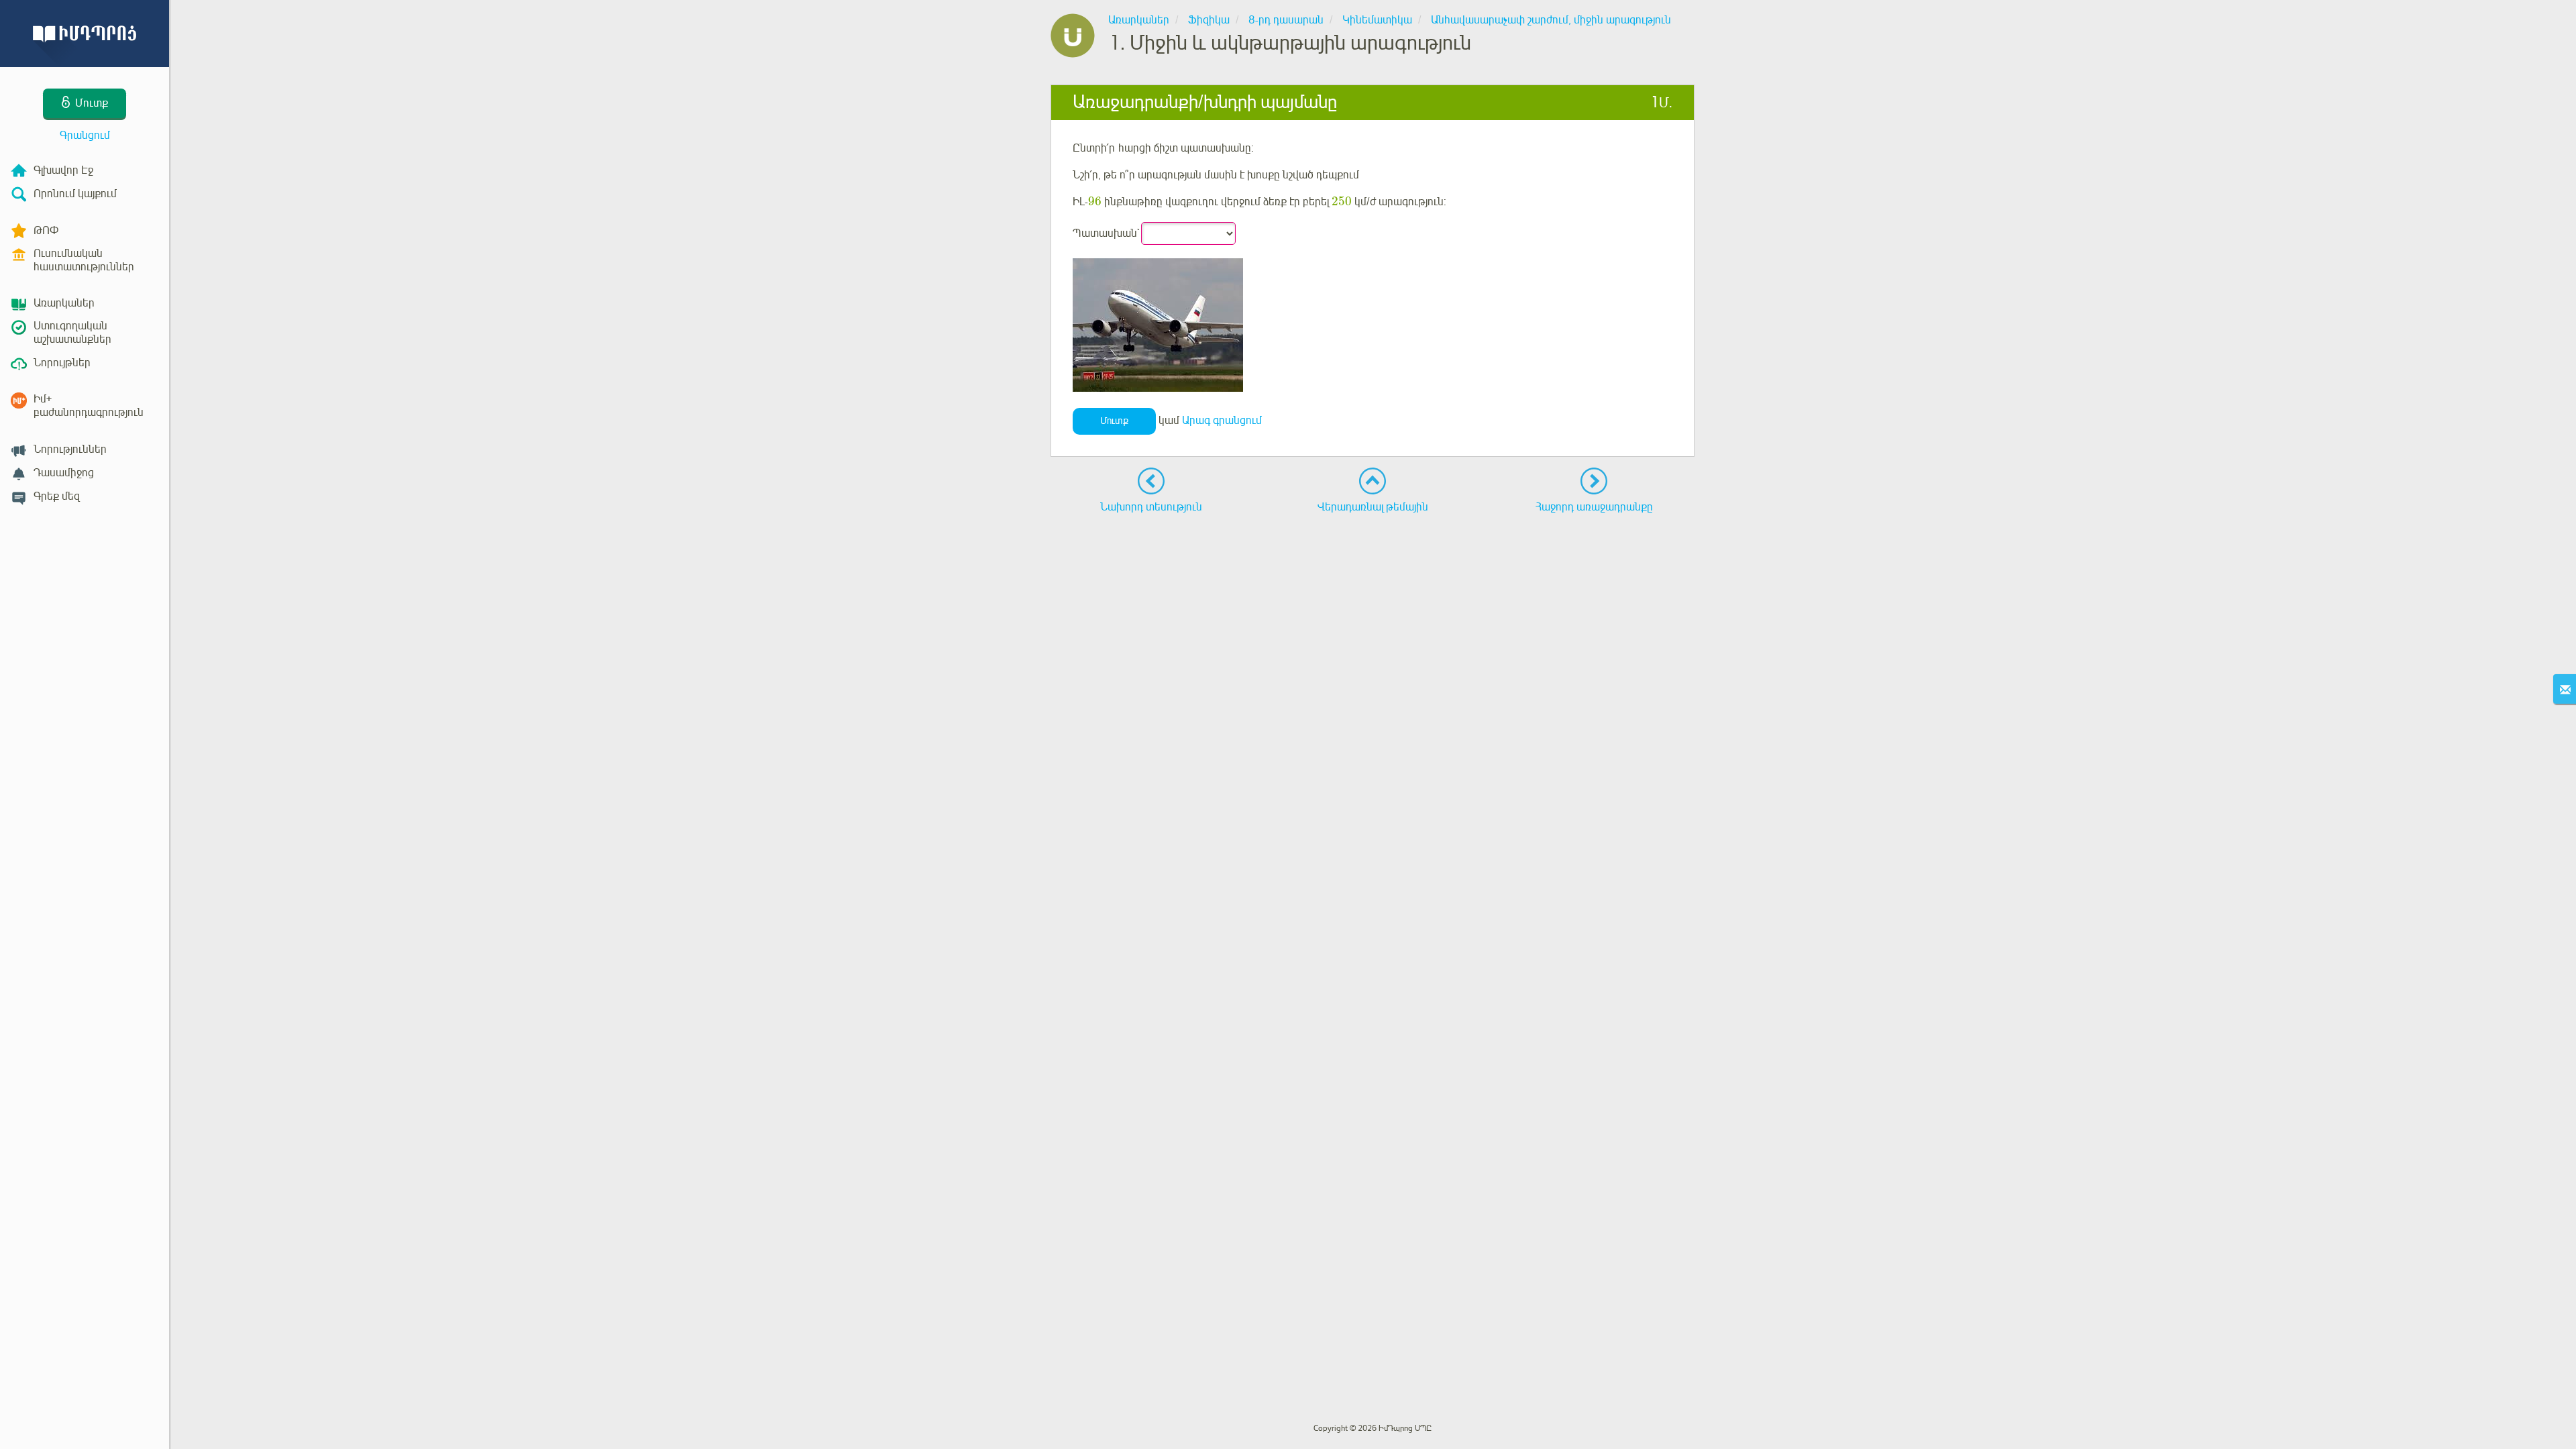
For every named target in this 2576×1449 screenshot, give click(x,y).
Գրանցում (85, 136)
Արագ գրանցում (1222, 421)
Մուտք (1114, 421)
